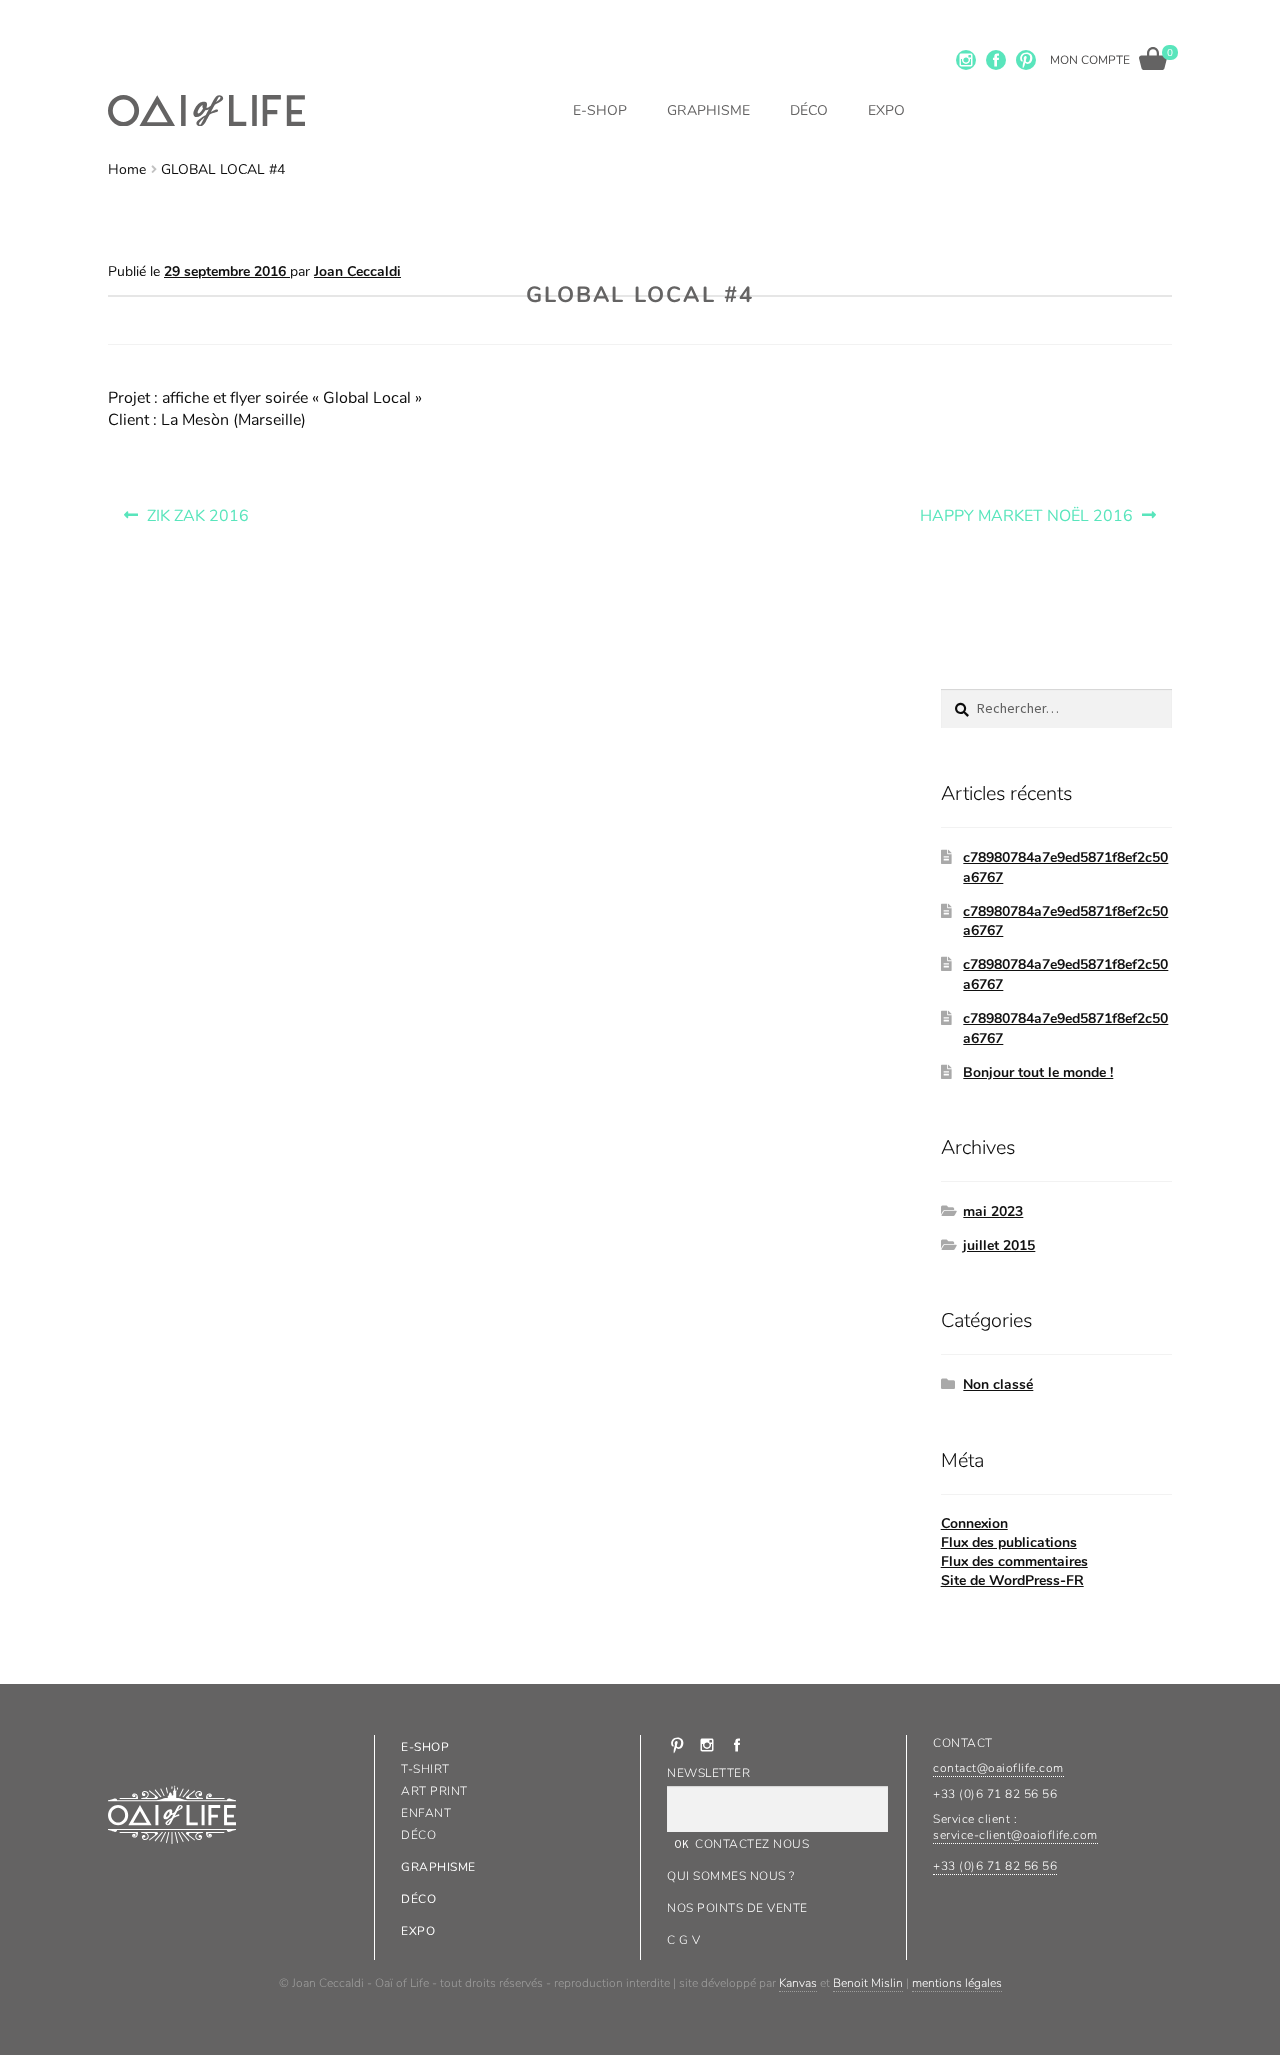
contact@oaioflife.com (998, 1768)
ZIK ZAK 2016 (197, 511)
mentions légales (957, 1983)
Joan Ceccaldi (357, 271)
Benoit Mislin (868, 1983)
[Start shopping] (1154, 58)
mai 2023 (993, 1211)
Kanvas (798, 1983)
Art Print (434, 1791)
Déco (809, 110)
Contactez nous (752, 1844)
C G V (683, 1940)
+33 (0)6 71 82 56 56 (995, 1866)
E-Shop (600, 110)
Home (127, 169)
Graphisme (708, 110)
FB (996, 60)
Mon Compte (1090, 60)
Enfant (426, 1813)
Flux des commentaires (1014, 1561)
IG (966, 60)
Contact (962, 1743)
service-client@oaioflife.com (1015, 1835)
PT (1026, 60)
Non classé (998, 1384)
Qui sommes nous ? (730, 1876)
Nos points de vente (737, 1908)
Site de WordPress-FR (1012, 1580)
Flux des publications (1009, 1542)
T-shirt (425, 1769)
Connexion (974, 1523)
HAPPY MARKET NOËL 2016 (1026, 511)
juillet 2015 (999, 1245)
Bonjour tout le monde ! (1038, 1072)
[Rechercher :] (1056, 708)
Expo (886, 110)
